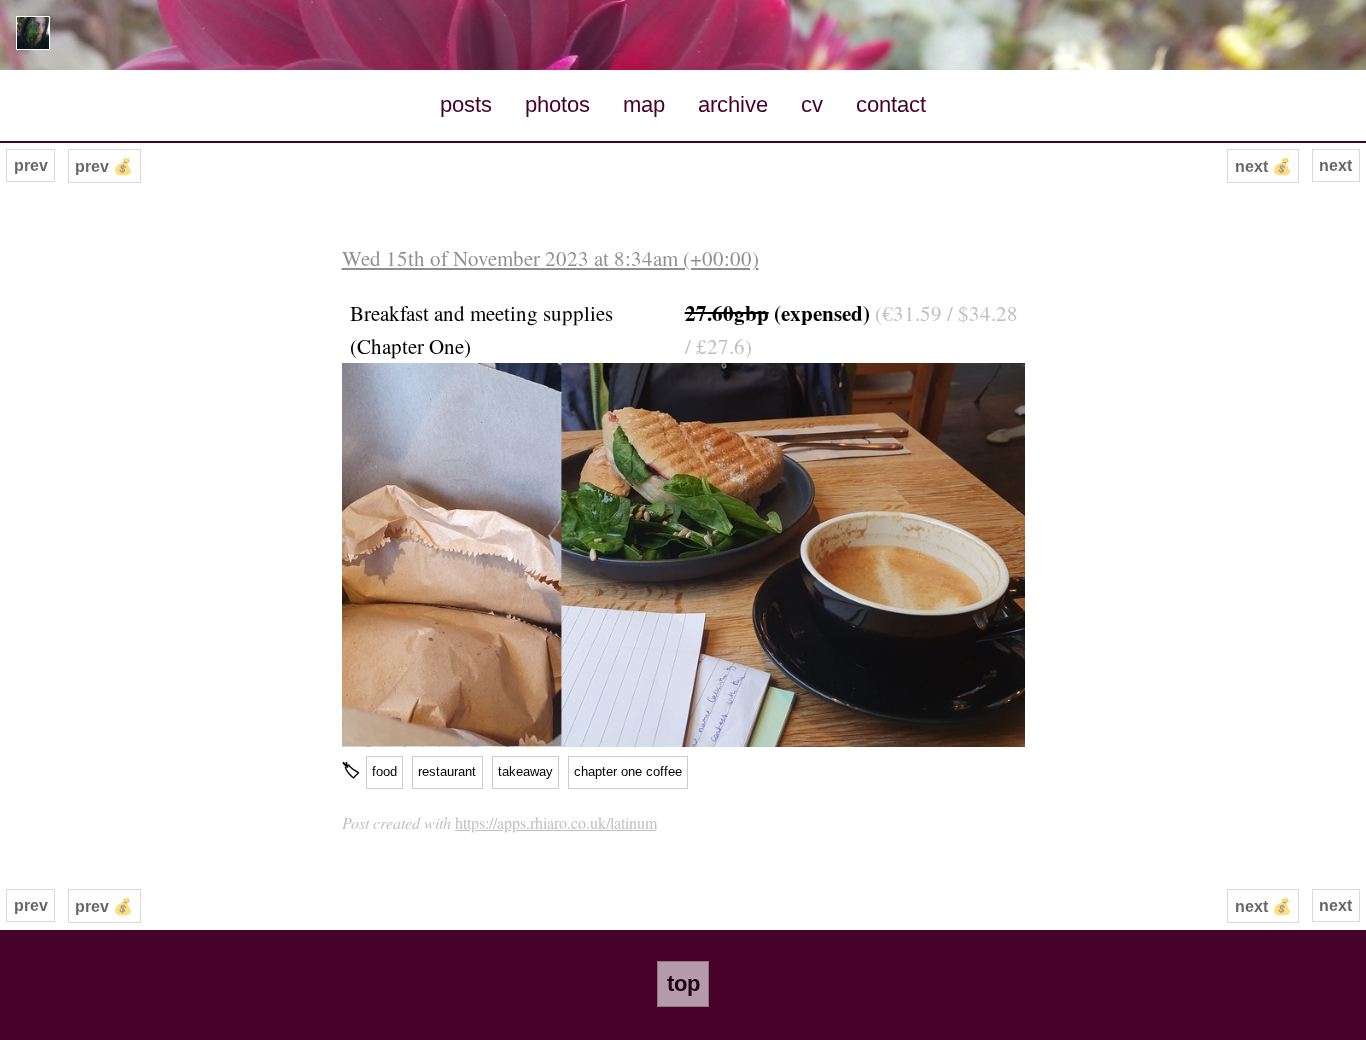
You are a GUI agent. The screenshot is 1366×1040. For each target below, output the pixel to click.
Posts (466, 104)
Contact (891, 104)
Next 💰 (1263, 166)
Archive (733, 104)
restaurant (447, 771)
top (683, 983)
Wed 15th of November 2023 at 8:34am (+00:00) (550, 258)
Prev (31, 165)
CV (812, 104)
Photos (557, 104)
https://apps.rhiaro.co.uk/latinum (556, 822)
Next (1335, 165)
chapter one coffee (628, 771)
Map (644, 104)
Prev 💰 (104, 166)
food (384, 771)
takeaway (525, 771)
